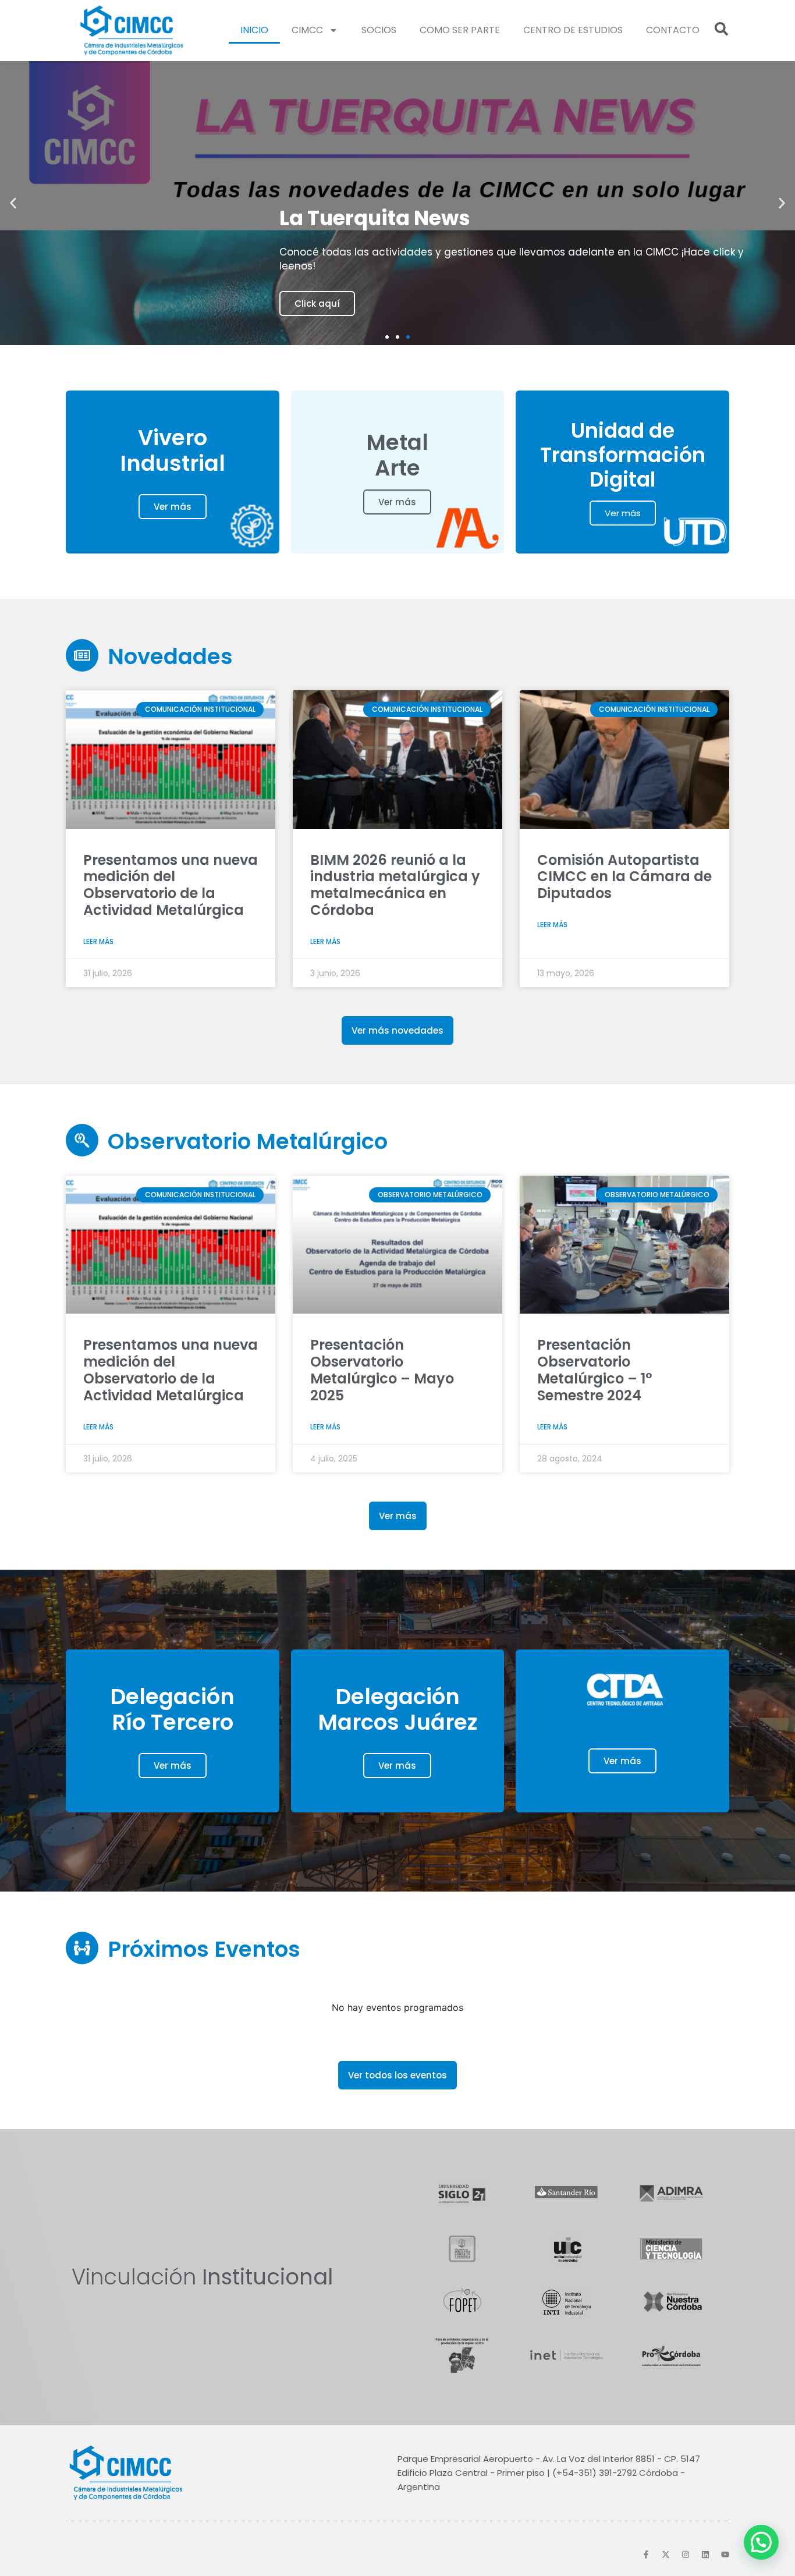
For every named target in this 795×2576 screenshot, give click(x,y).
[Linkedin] (705, 2554)
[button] (13, 203)
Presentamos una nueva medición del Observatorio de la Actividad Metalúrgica (171, 885)
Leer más (98, 941)
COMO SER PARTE (460, 30)
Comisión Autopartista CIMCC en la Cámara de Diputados (624, 877)
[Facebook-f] (646, 2554)
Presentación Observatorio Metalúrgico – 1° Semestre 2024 (595, 1370)
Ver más (173, 507)
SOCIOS (379, 30)
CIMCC (307, 30)
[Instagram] (686, 2554)
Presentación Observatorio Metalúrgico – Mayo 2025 (382, 1370)
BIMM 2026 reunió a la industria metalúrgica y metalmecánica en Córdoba (395, 885)
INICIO (254, 30)
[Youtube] (725, 2554)
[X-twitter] (666, 2554)
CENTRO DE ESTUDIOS (573, 30)
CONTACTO (673, 30)
